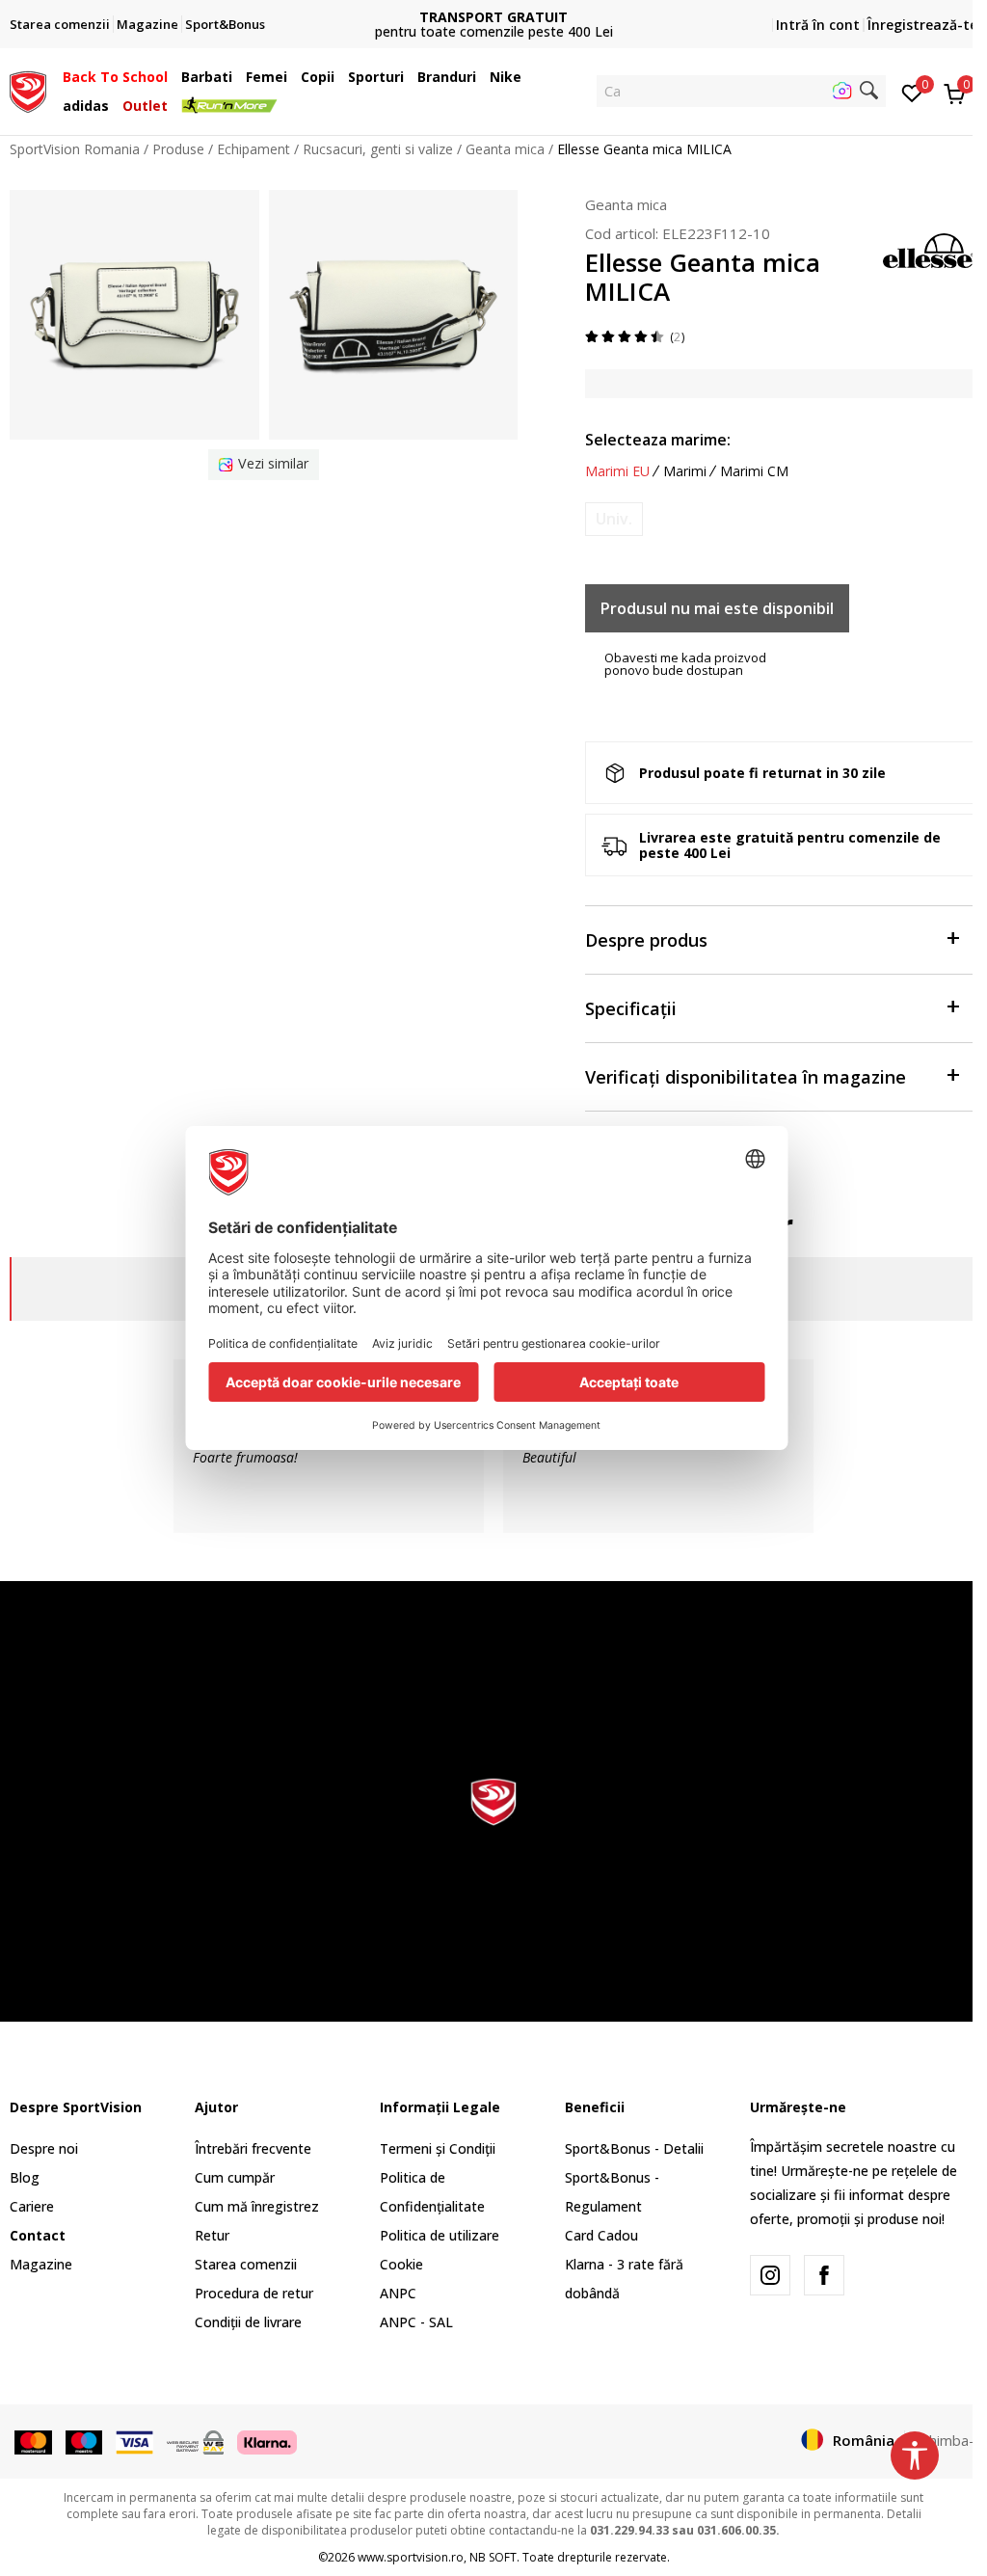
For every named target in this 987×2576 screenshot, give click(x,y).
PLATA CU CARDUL (493, 9)
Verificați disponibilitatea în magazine (746, 1077)
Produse (178, 149)
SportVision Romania (75, 149)
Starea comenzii (246, 2264)
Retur (212, 2235)
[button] (173, 77)
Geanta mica (505, 149)
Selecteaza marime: (658, 440)
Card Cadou (601, 2235)
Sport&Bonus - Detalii (634, 2148)
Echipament (253, 149)
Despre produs (646, 940)
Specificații (631, 1008)
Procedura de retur (254, 2293)
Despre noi (44, 2148)
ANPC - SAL (416, 2322)
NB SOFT (493, 2557)
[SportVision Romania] (28, 90)
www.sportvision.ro (411, 2557)
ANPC (398, 2293)
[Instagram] (770, 2275)
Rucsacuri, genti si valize (378, 149)
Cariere (32, 2206)
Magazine (41, 2264)
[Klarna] (267, 2441)
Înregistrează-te (922, 25)
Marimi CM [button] (754, 471)
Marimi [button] (685, 471)
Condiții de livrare (248, 2322)
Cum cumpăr (235, 2177)
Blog (25, 2177)
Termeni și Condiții (438, 2148)
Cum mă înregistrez (257, 2206)
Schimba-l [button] (946, 2440)
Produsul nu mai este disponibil (717, 608)
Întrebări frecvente (253, 2148)
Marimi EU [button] (617, 471)
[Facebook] (824, 2275)
